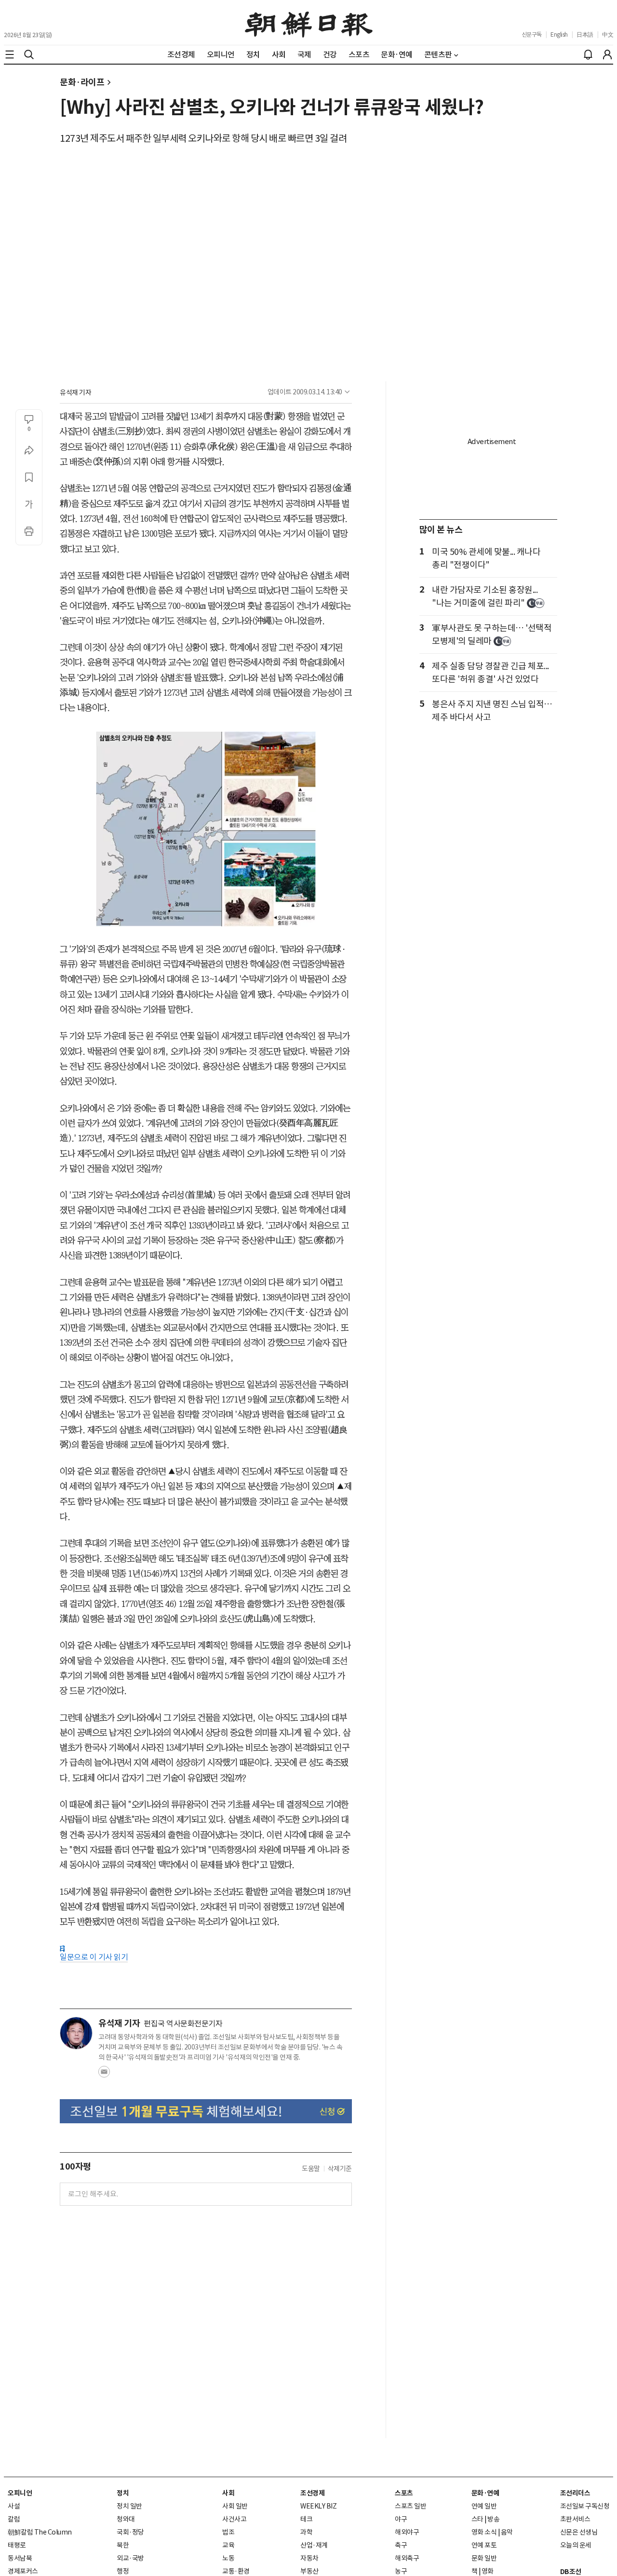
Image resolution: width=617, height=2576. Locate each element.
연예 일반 (484, 2506)
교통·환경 (236, 2571)
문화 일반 (484, 2558)
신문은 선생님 (579, 2532)
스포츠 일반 (410, 2506)
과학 (306, 2532)
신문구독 (532, 34)
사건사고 (234, 2519)
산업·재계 (314, 2545)
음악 (507, 2532)
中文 (608, 34)
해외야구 (407, 2532)
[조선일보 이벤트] (206, 2111)
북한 (123, 2545)
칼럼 (14, 2519)
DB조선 (571, 2572)
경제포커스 (23, 2571)
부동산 (309, 2571)
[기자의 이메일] (104, 2075)
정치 (123, 2493)
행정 (123, 2571)
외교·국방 (130, 2558)
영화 (488, 2571)
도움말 (311, 2169)
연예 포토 (484, 2545)
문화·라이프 (82, 82)
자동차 (309, 2558)
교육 (228, 2545)
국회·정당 (130, 2532)
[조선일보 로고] (309, 23)
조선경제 (312, 2493)
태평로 (17, 2545)
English (559, 34)
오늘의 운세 (576, 2545)
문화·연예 (485, 2493)
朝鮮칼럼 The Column (40, 2532)
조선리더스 (575, 2493)
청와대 (126, 2519)
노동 (228, 2558)
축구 (401, 2545)
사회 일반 (235, 2506)
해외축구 (407, 2558)
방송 (493, 2519)
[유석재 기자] (76, 2033)
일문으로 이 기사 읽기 (94, 1957)
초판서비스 (575, 2519)
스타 (477, 2519)
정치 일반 (129, 2506)
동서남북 (20, 2558)
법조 (228, 2532)
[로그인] (607, 54)
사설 (14, 2506)
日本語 (585, 34)
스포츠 (404, 2493)
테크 (306, 2519)
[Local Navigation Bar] (10, 54)
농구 (401, 2571)
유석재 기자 (75, 392)
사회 (228, 2493)
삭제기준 (340, 2169)
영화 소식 (484, 2532)
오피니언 (20, 2493)
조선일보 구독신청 (585, 2506)
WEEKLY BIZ (318, 2506)
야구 (401, 2519)
